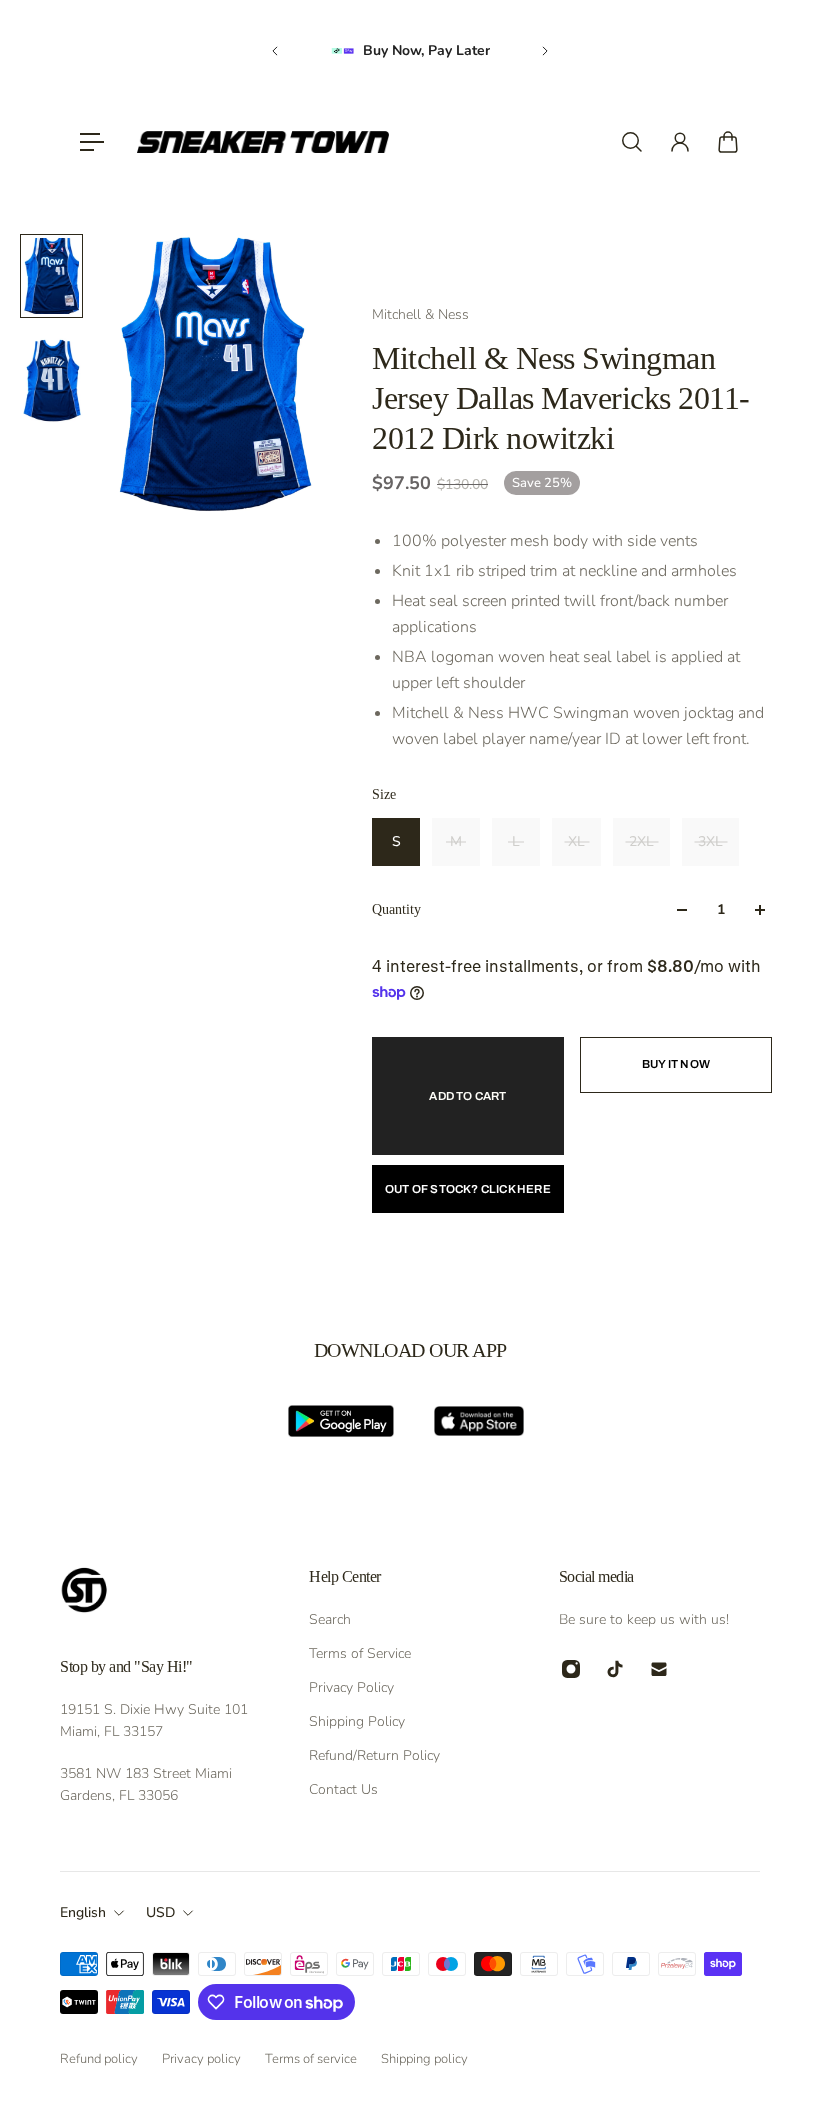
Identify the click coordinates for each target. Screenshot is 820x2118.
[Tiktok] (615, 1669)
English (83, 1912)
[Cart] (728, 142)
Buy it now (676, 1064)
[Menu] (92, 142)
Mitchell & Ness (420, 314)
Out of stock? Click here (468, 1189)
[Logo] (263, 142)
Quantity (396, 909)
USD (160, 1912)
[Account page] (680, 142)
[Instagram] (571, 1669)
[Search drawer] (632, 142)
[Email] (659, 1669)
